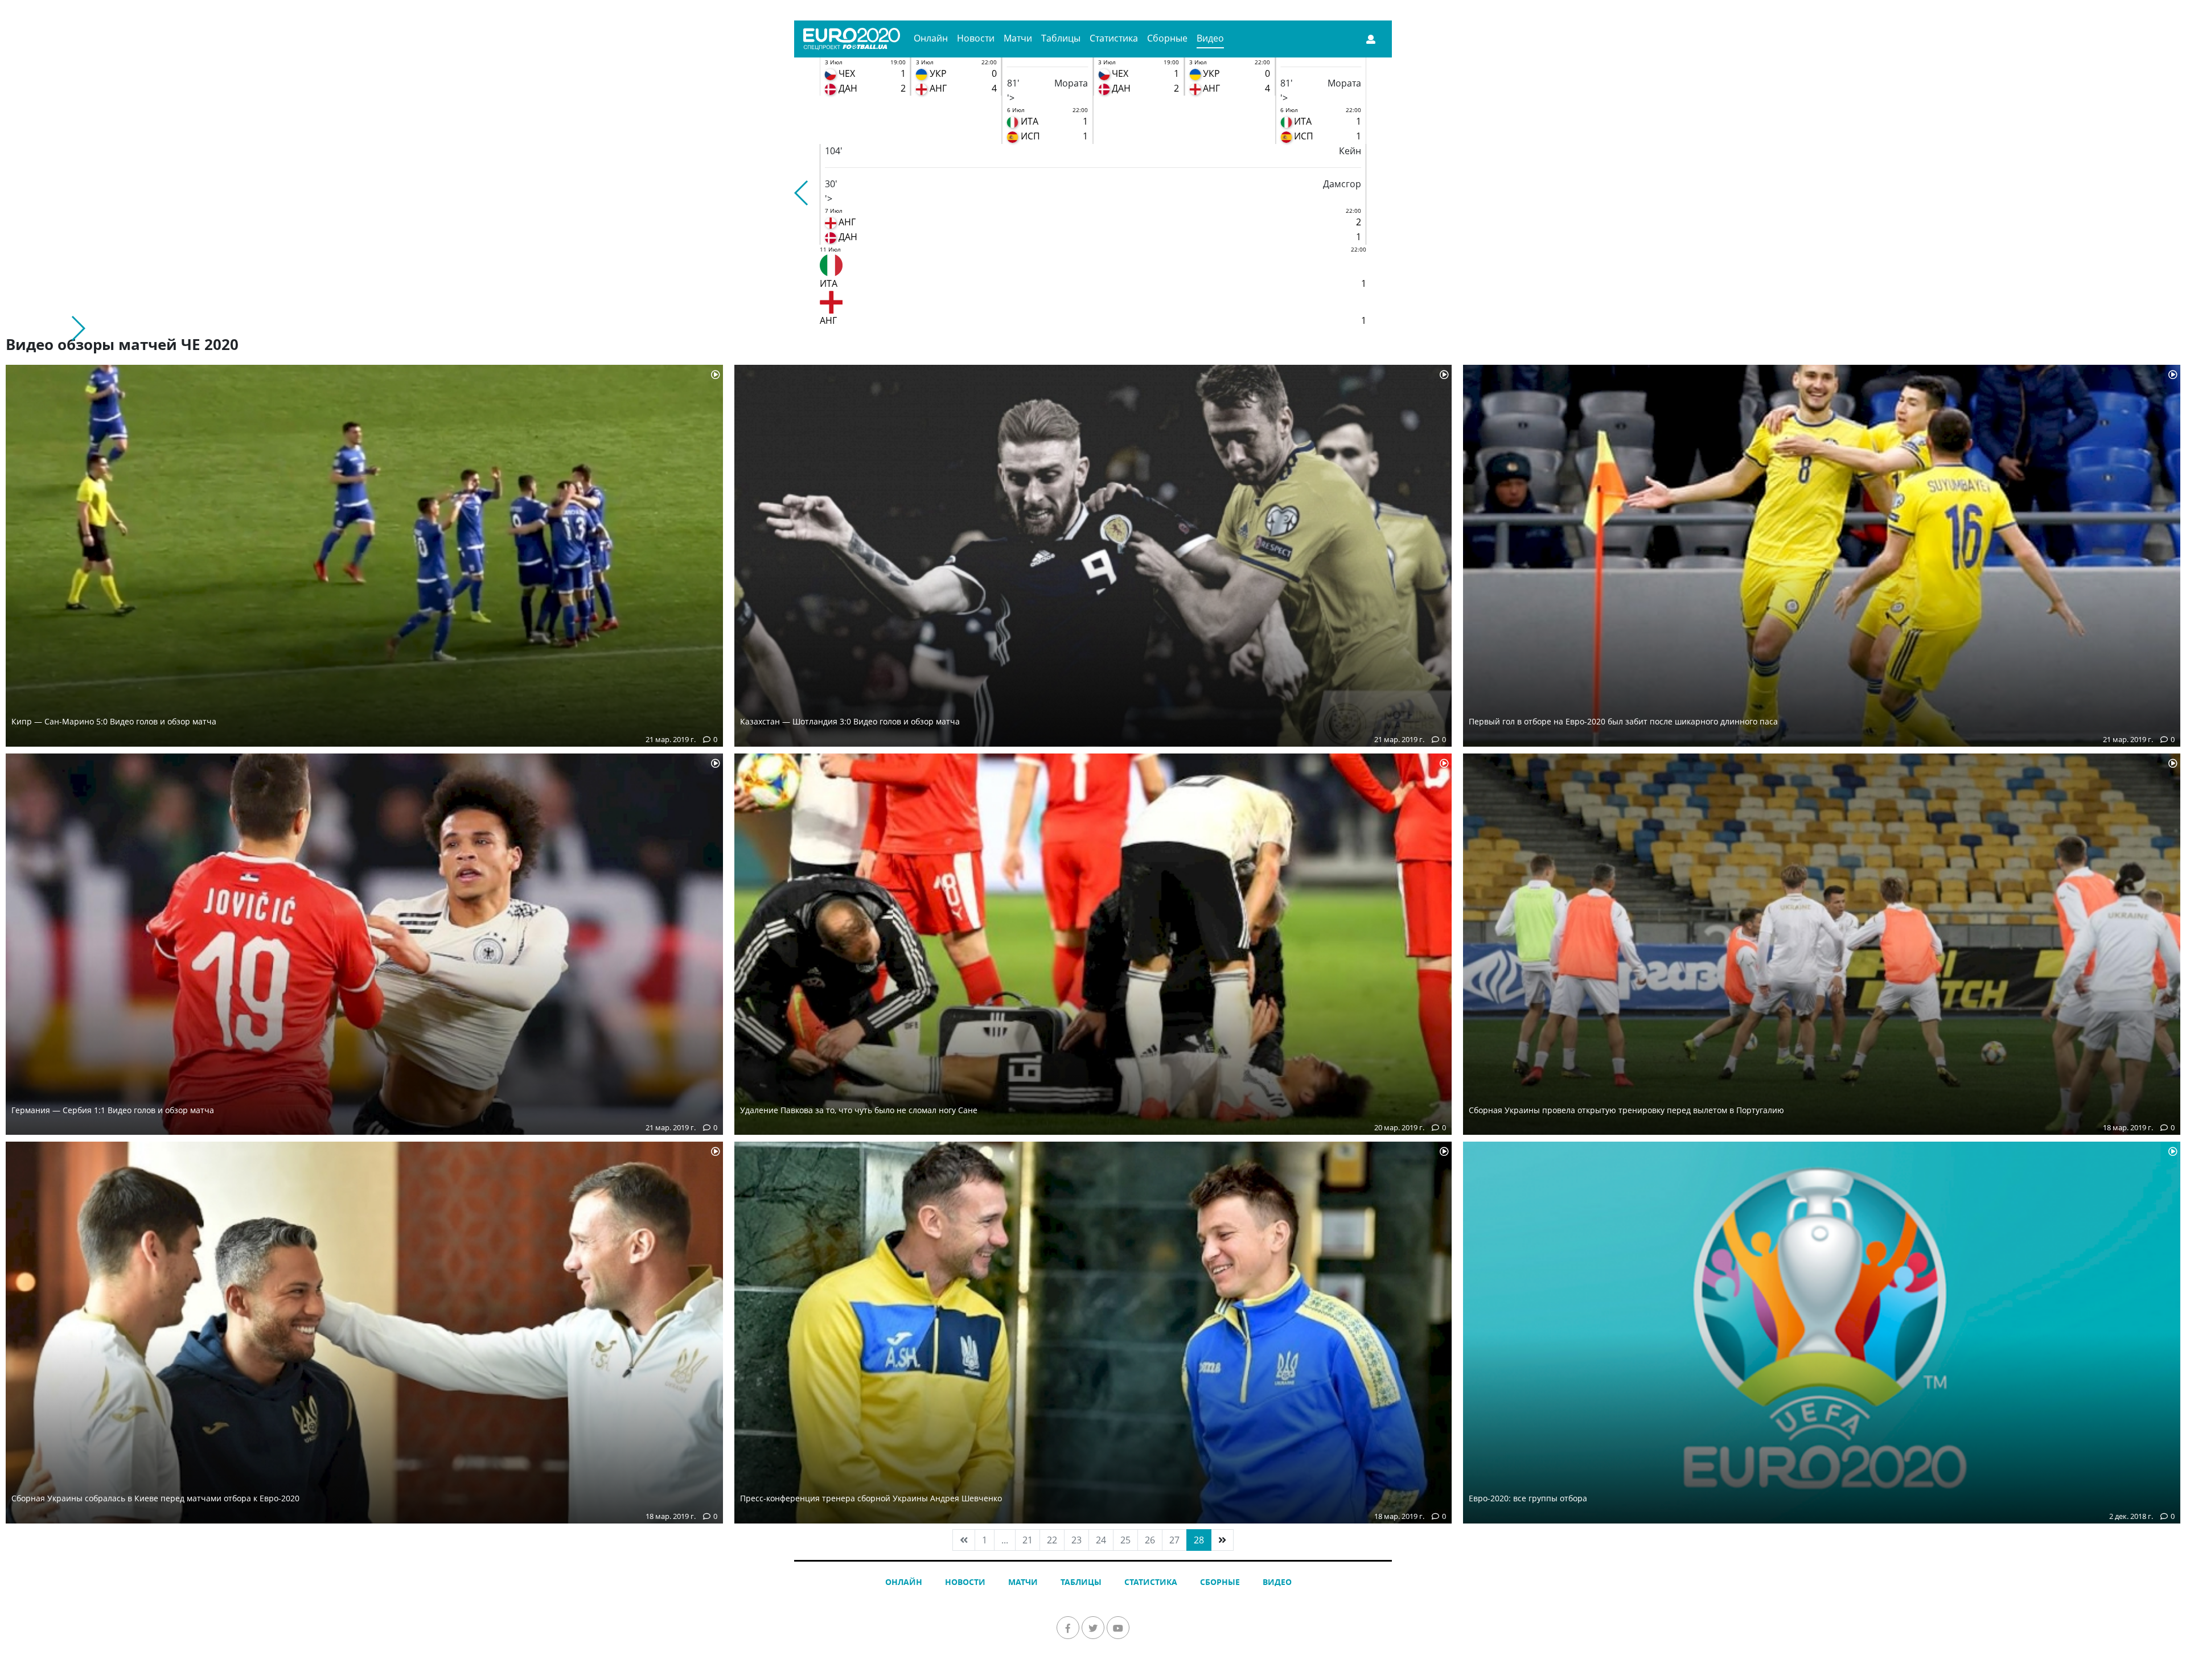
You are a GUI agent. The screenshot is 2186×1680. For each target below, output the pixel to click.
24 (1101, 1540)
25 (1125, 1540)
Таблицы (1061, 38)
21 (1028, 1540)
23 (1076, 1540)
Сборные (1167, 38)
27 (1174, 1540)
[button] (802, 193)
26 (1150, 1540)
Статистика (1114, 38)
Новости (976, 38)
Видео (1210, 38)
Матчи (1018, 38)
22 (1052, 1540)
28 (1199, 1540)
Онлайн (931, 38)
